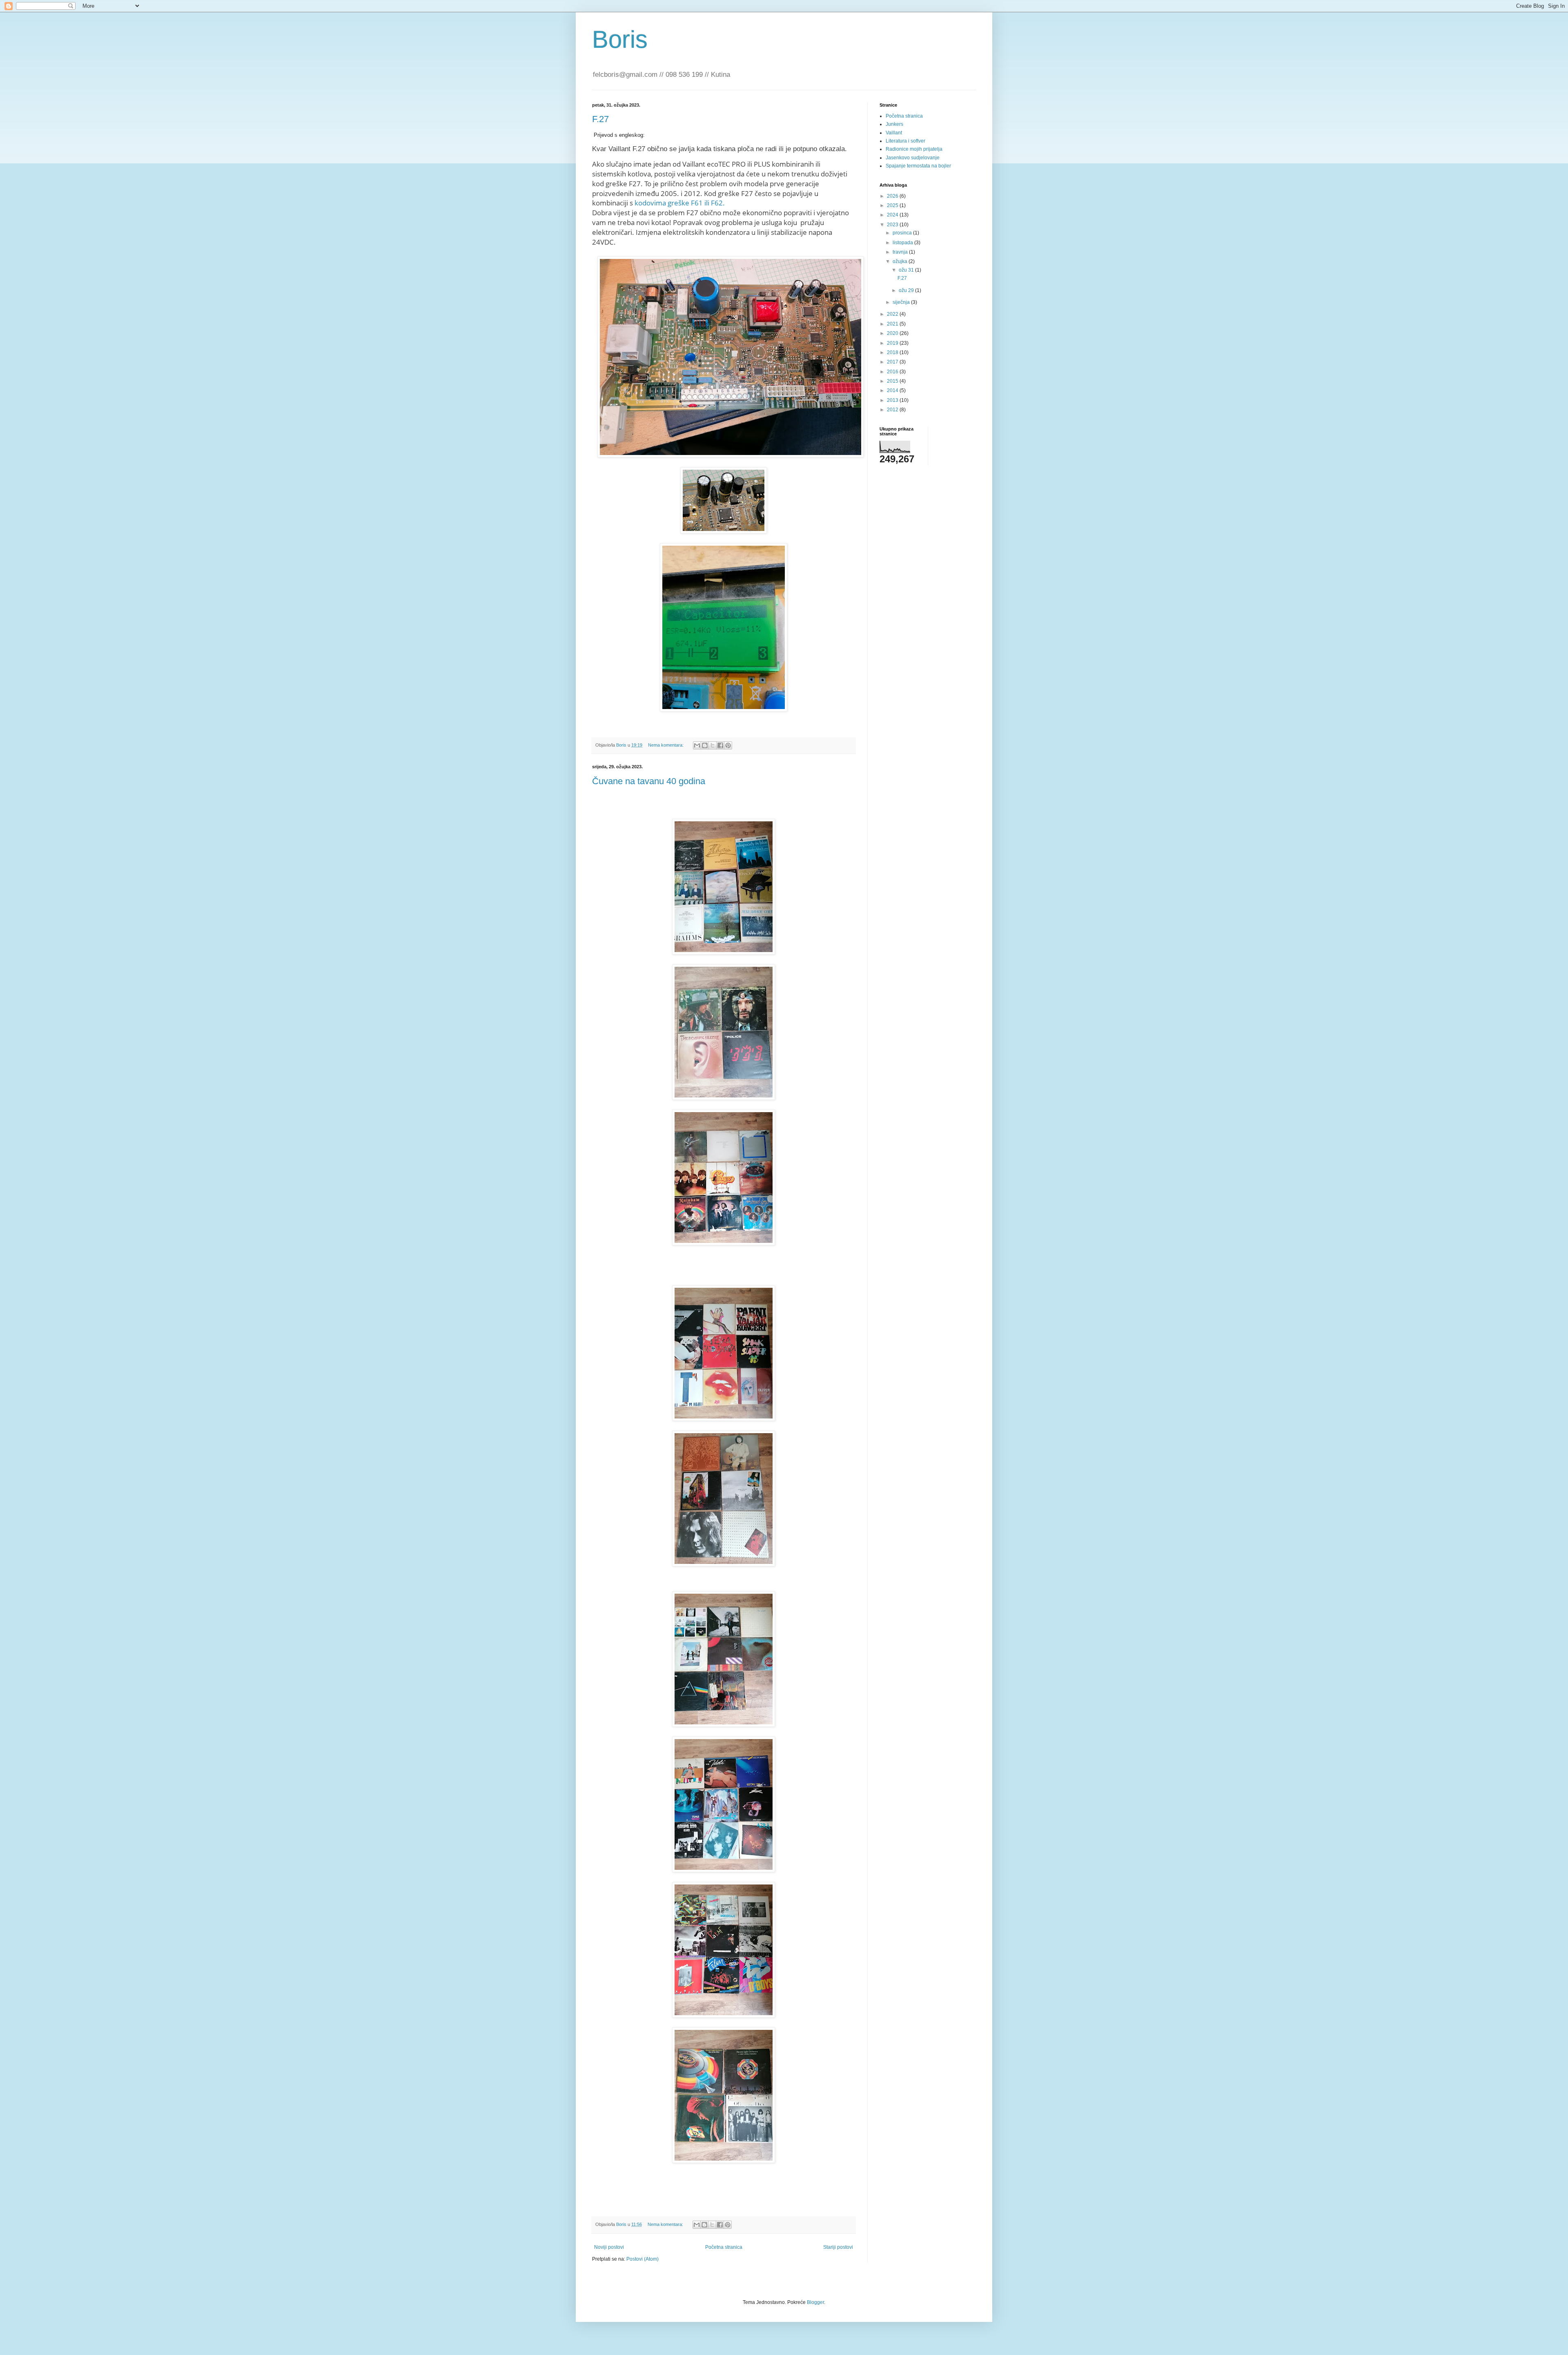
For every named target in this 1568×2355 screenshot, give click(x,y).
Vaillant (894, 133)
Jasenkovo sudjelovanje (913, 158)
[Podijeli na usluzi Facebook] (720, 745)
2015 (893, 381)
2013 (893, 400)
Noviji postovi (609, 2247)
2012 (893, 410)
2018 (893, 352)
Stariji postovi (838, 2247)
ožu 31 (907, 270)
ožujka (901, 261)
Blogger (815, 2302)
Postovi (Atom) (643, 2259)
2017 (893, 362)
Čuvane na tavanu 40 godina (649, 781)
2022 (893, 314)
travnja (901, 252)
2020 (893, 333)
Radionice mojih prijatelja (914, 149)
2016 (893, 372)
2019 (893, 343)
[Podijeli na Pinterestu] (728, 745)
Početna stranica (724, 2247)
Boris (620, 39)
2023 (893, 225)
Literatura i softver (905, 141)
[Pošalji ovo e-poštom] (697, 745)
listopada (903, 243)
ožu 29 (907, 290)
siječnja (902, 302)
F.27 (600, 119)
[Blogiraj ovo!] (705, 745)
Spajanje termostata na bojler (918, 166)
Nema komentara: (666, 745)
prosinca (903, 233)
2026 (893, 196)
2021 (893, 324)
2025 (893, 205)
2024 (893, 215)
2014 (893, 390)
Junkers (894, 124)
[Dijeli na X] (713, 745)
